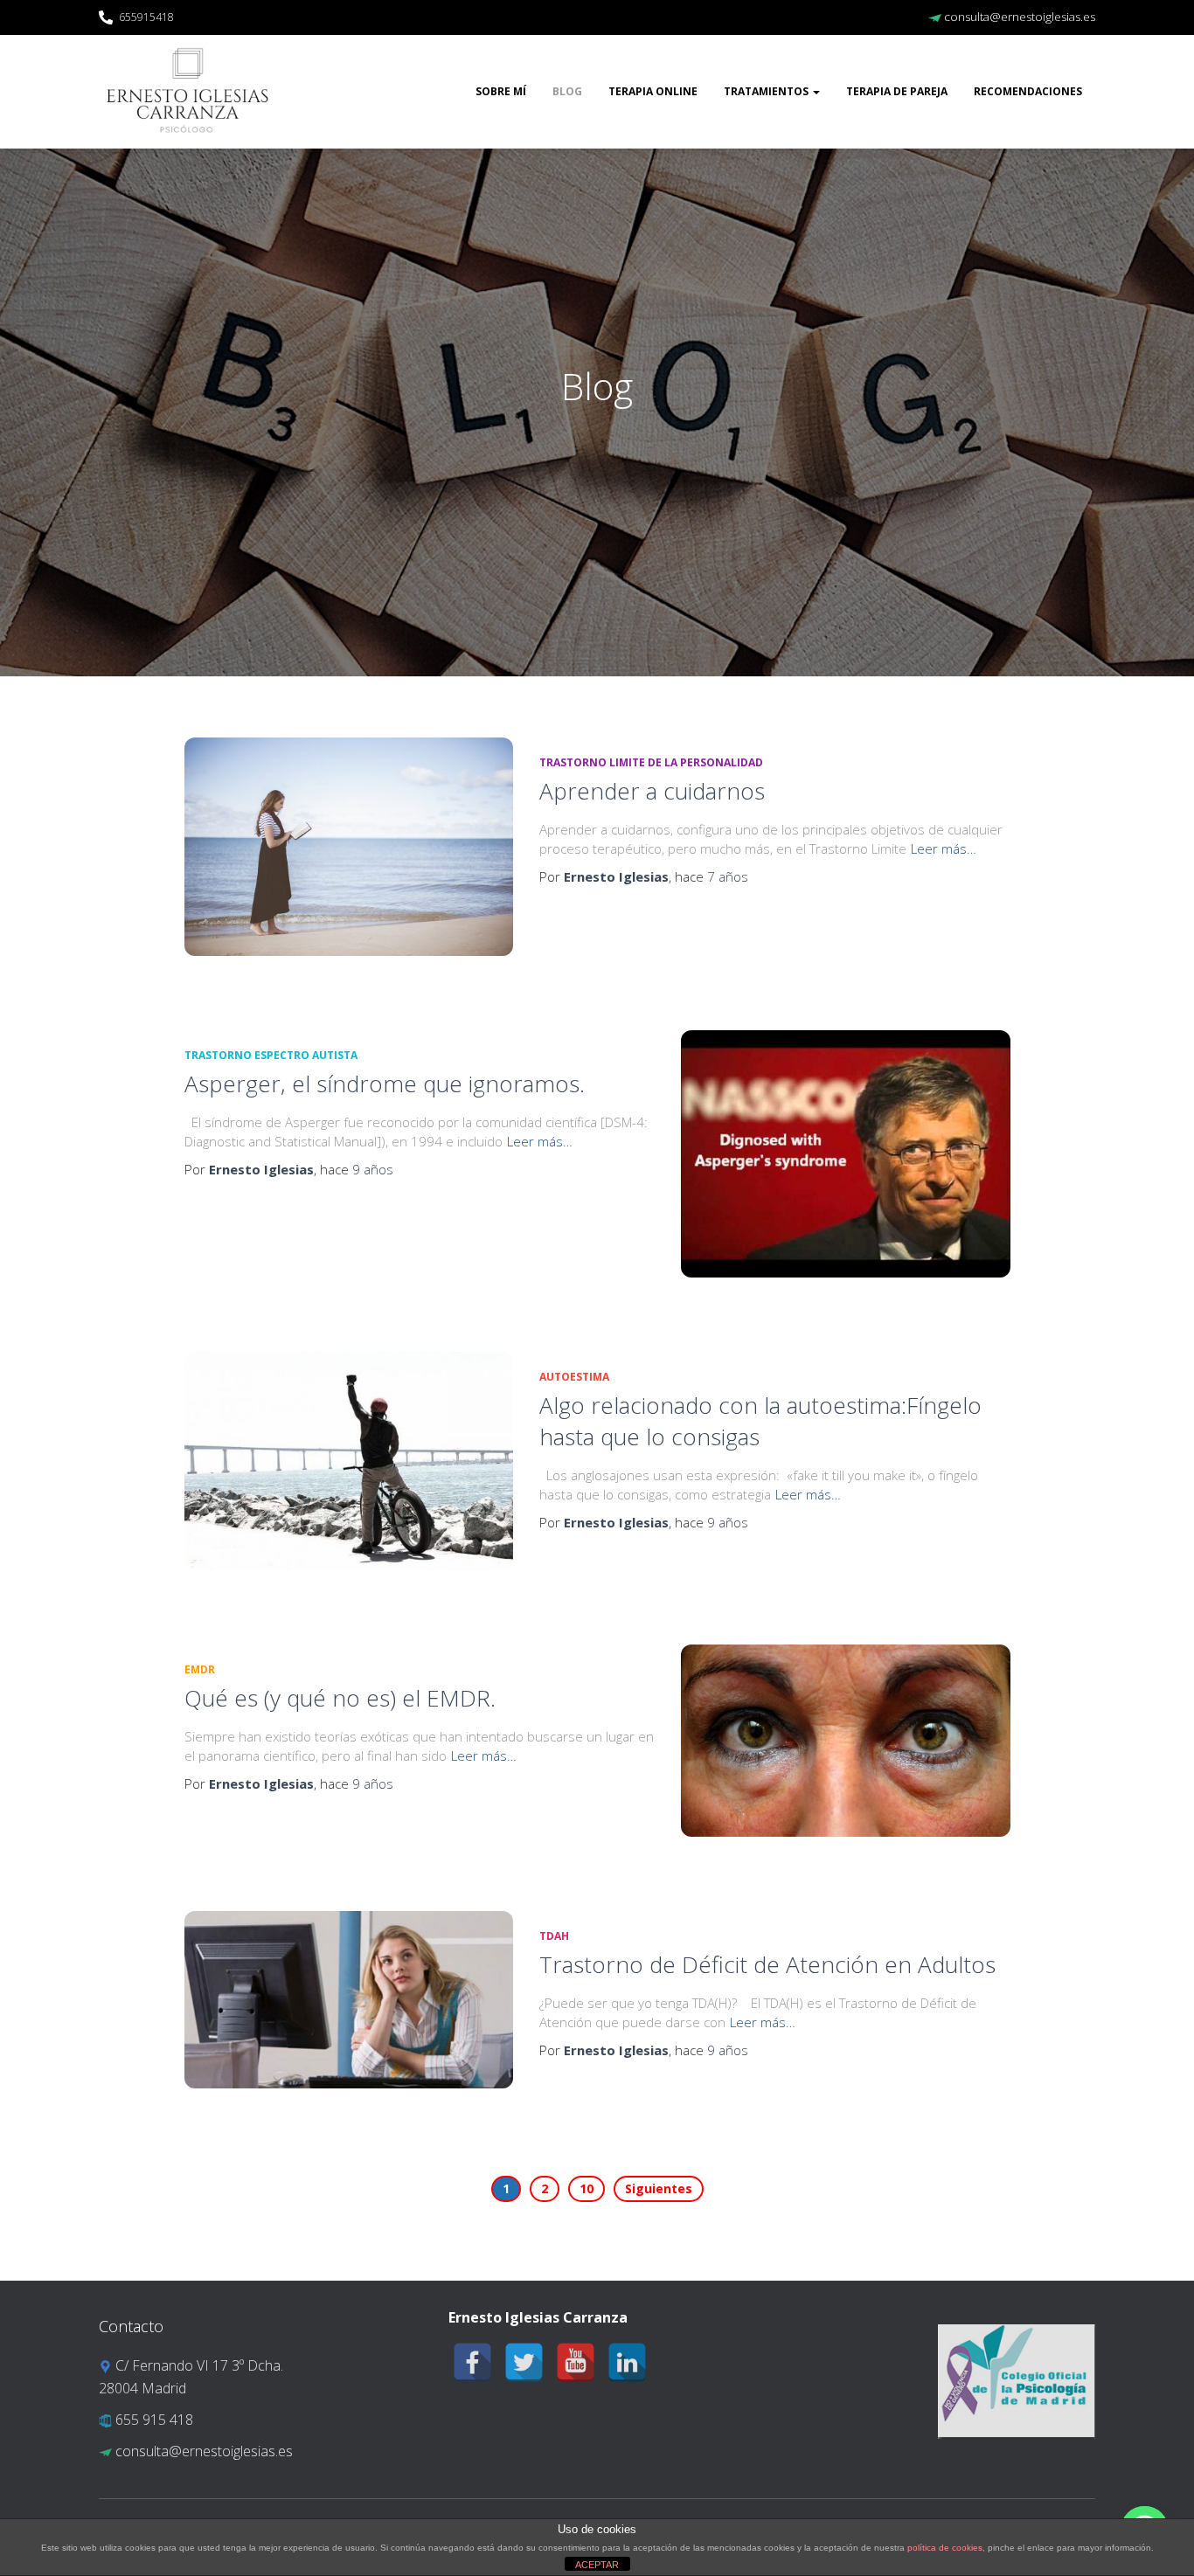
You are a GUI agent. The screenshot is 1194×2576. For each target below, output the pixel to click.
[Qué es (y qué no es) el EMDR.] (845, 1740)
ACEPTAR (597, 2565)
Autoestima (574, 1377)
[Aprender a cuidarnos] (349, 847)
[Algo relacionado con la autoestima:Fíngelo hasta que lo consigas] (349, 1461)
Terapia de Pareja (897, 91)
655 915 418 (153, 2420)
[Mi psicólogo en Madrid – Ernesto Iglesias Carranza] (187, 92)
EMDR (200, 1669)
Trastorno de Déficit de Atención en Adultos (767, 1964)
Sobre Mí (501, 91)
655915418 (146, 17)
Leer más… (944, 848)
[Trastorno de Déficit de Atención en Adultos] (349, 2000)
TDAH (554, 1936)
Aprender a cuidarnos (652, 791)
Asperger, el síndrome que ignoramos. (385, 1084)
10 (587, 2188)
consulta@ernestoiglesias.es (1018, 17)
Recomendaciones (1028, 91)
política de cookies (945, 2548)
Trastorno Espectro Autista (271, 1055)
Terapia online (653, 91)
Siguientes (659, 2188)
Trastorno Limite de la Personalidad (651, 762)
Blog (567, 91)
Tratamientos (767, 91)
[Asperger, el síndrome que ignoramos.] (845, 1153)
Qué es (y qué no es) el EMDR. (340, 1698)
